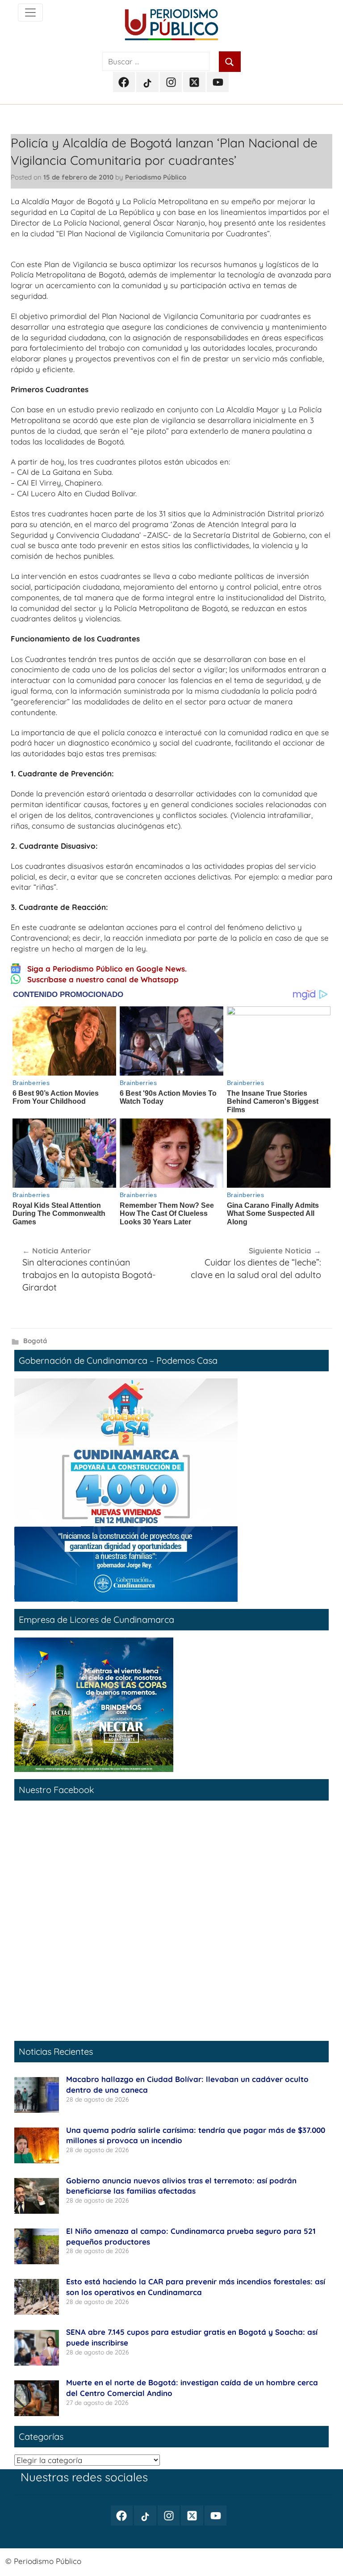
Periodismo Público (156, 177)
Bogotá (35, 1341)
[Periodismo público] (30, 13)
